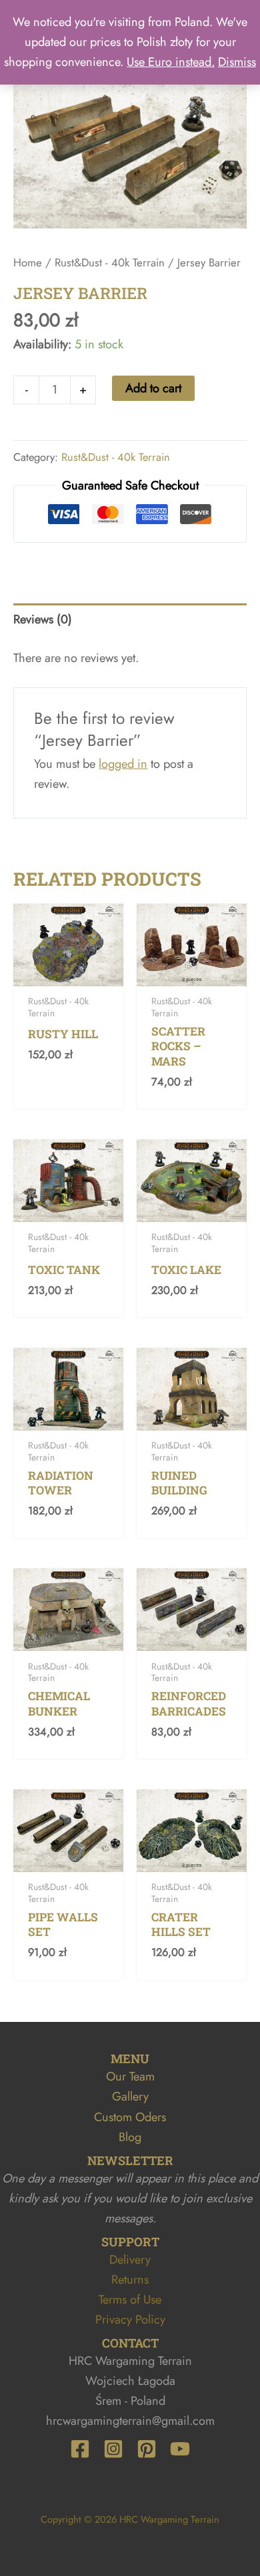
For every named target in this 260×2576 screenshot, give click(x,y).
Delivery (130, 2259)
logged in (123, 764)
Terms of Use (130, 2299)
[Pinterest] (147, 2449)
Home (28, 262)
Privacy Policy (130, 2319)
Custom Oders (130, 2117)
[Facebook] (80, 2449)
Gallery (130, 2096)
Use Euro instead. (171, 62)
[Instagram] (113, 2449)
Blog (130, 2137)
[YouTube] (180, 2449)
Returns (130, 2279)
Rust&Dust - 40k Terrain (110, 262)
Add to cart (153, 388)
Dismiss (237, 62)
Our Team (130, 2076)
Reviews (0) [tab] (43, 619)
